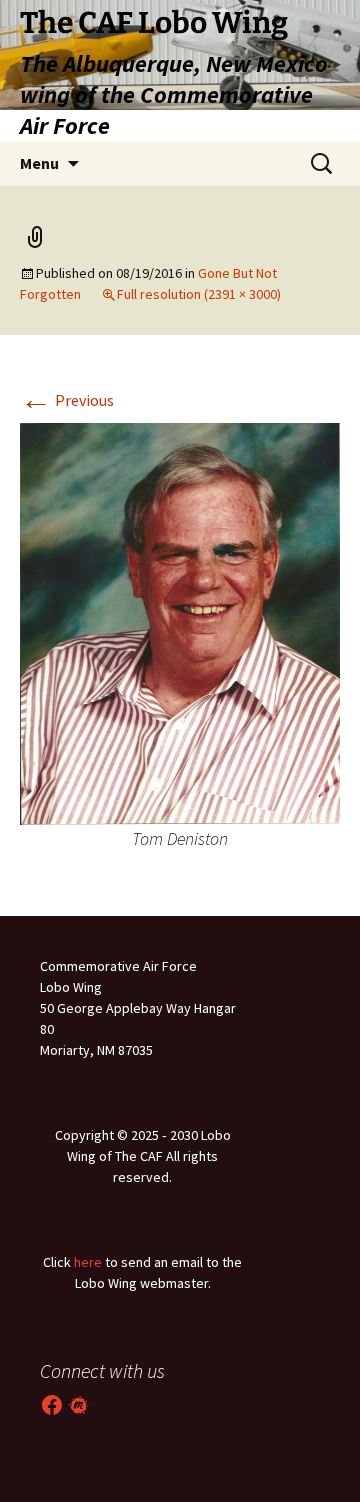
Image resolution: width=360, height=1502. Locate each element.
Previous (67, 400)
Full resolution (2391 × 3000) (199, 294)
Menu (39, 163)
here (88, 1262)
